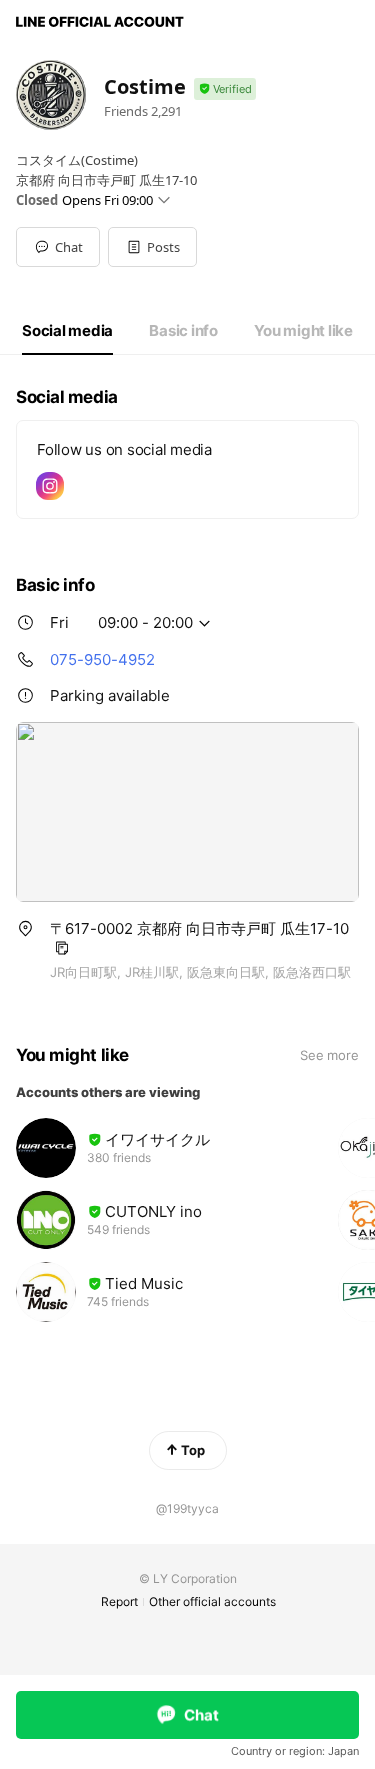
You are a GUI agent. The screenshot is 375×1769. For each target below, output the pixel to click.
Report (119, 1601)
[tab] (67, 331)
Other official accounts (212, 1601)
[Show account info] (225, 89)
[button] (152, 247)
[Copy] (62, 948)
